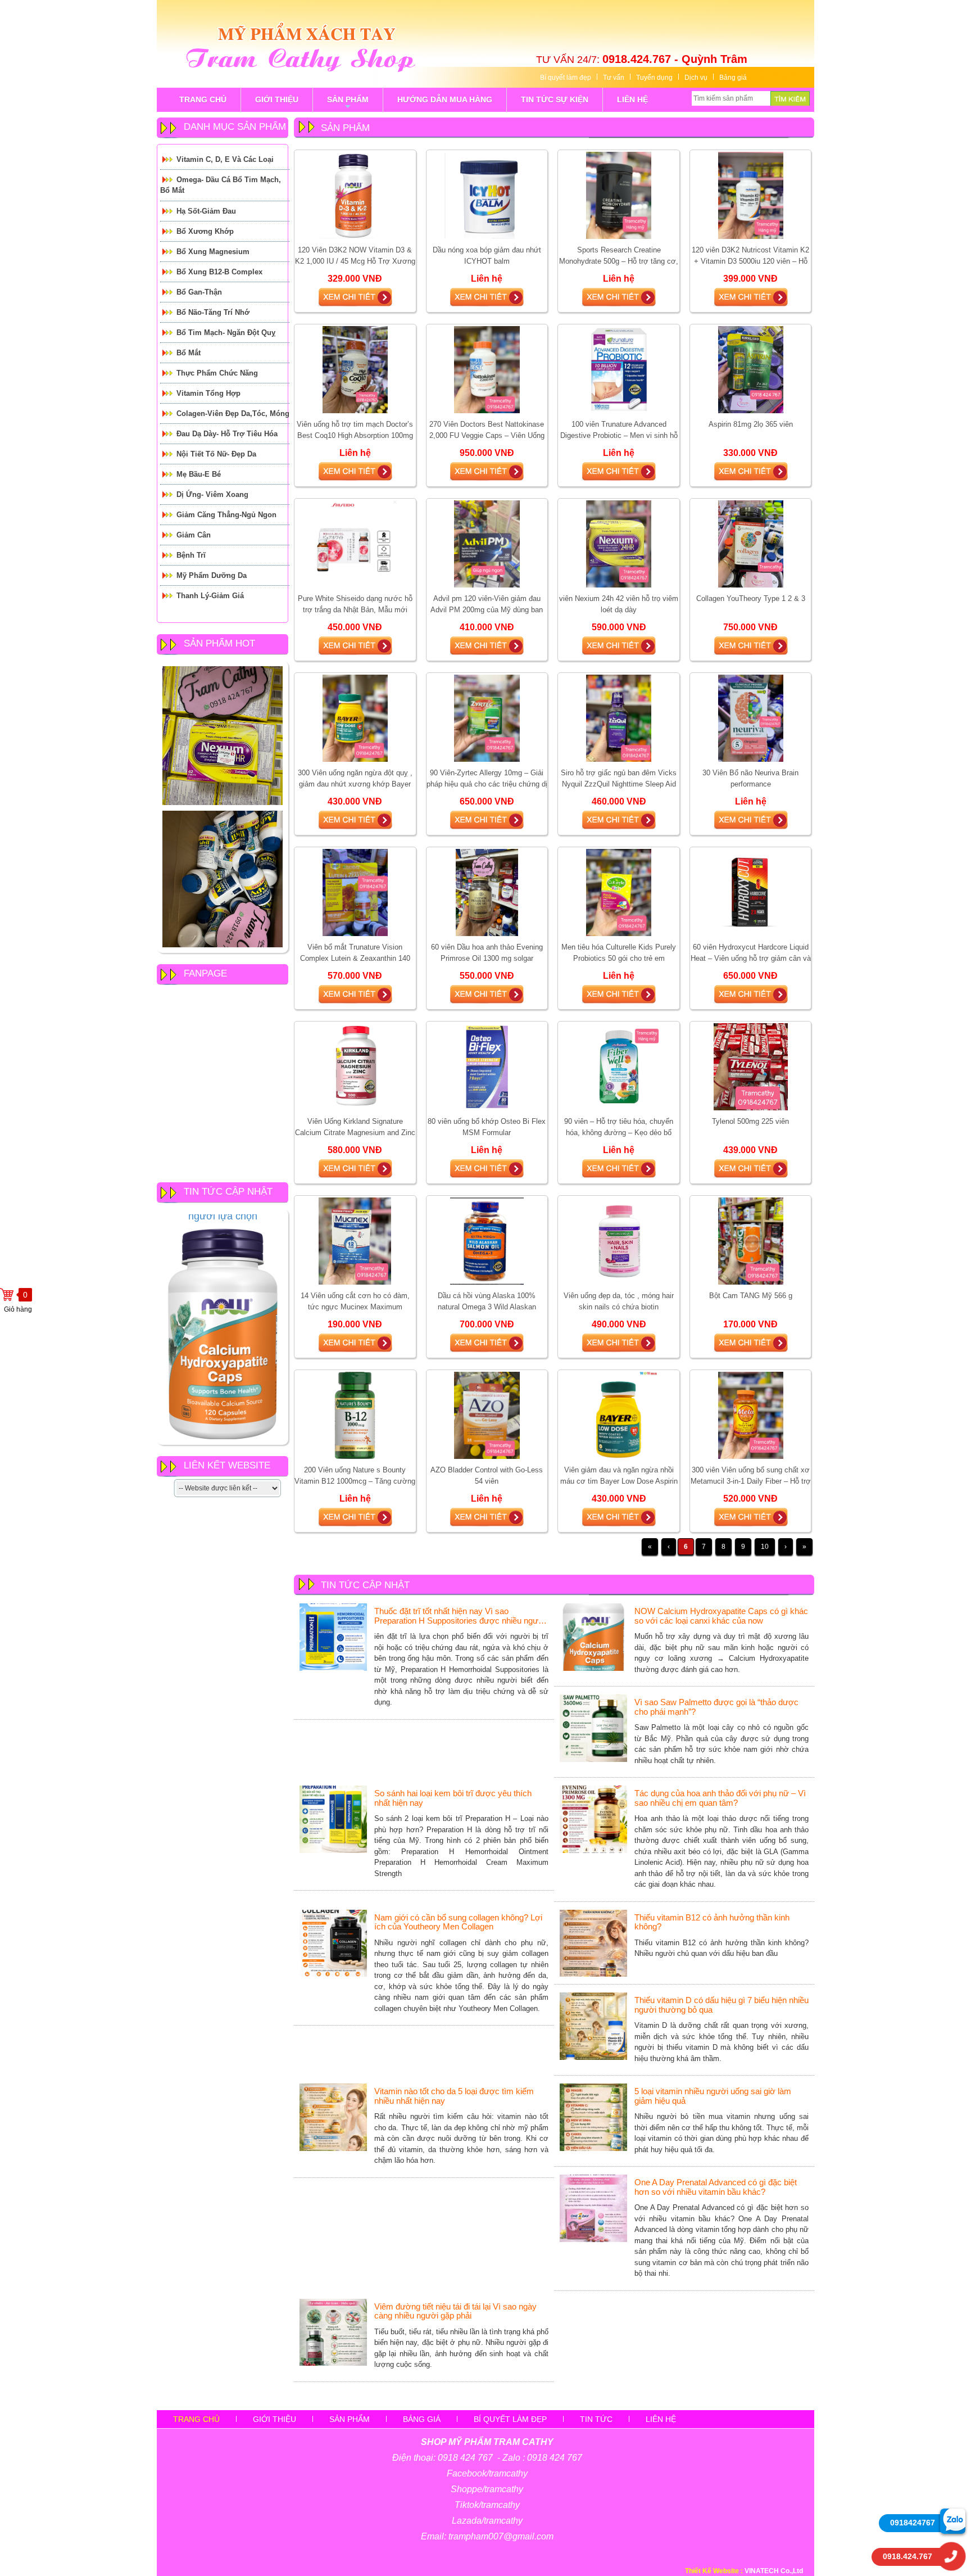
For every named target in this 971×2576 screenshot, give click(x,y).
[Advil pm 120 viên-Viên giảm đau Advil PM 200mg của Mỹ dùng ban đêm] (487, 544)
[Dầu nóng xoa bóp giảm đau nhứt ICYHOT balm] (487, 195)
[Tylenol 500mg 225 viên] (751, 1066)
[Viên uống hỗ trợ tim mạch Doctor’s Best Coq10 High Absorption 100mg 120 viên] (355, 369)
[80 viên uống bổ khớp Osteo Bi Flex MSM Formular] (487, 1066)
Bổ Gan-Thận (199, 292)
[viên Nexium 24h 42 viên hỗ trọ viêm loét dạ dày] (619, 544)
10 (765, 1547)
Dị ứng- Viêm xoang (212, 494)
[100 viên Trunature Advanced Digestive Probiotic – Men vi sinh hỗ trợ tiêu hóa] (619, 369)
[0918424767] (953, 2521)
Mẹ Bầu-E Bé (199, 474)
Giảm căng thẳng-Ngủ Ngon (226, 515)
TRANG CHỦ (203, 100)
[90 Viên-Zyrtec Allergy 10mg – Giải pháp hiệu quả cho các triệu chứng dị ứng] (487, 718)
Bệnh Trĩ (191, 555)
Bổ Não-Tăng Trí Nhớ (213, 312)
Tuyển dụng (654, 78)
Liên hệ (661, 2419)
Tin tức (596, 2419)
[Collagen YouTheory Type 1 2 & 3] (751, 544)
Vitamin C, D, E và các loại (225, 159)
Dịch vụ (696, 78)
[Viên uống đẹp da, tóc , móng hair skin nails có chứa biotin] (618, 1241)
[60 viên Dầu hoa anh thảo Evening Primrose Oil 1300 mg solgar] (487, 892)
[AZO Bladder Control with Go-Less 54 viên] (487, 1415)
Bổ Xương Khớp (205, 231)
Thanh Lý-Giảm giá (210, 596)
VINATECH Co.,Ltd (774, 2571)
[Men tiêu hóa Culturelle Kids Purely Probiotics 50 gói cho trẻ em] (619, 892)
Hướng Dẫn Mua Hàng (445, 100)
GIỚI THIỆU (277, 100)
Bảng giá (733, 78)
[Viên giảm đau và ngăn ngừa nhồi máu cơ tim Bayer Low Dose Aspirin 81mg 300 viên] (619, 1415)
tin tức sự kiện (555, 100)
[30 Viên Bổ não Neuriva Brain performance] (751, 718)
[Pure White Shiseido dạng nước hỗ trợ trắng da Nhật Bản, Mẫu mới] (355, 544)
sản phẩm (348, 103)
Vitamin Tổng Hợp (208, 393)
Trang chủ (196, 2419)
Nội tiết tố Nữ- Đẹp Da (216, 454)
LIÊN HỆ (632, 100)
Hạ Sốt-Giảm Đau (206, 211)
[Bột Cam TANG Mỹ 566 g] (751, 1241)
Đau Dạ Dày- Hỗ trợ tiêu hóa (227, 434)
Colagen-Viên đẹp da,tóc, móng (233, 413)
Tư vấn (614, 78)
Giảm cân (194, 535)
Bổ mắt (189, 353)
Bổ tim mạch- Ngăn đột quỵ (226, 333)
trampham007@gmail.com (501, 2536)
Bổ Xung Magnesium (213, 252)
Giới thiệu (274, 2419)
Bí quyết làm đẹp (566, 78)
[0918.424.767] (951, 2556)
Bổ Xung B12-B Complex (219, 272)
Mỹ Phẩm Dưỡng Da (212, 575)
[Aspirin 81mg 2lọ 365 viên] (751, 369)
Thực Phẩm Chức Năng (217, 373)
